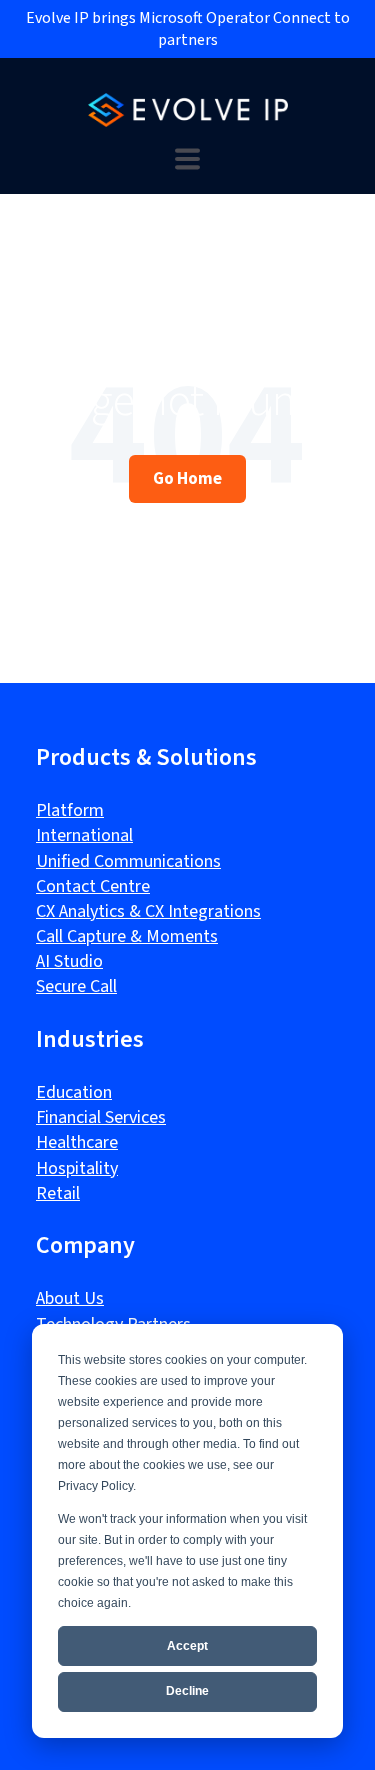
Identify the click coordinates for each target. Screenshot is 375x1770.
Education (74, 1092)
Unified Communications (128, 861)
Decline (187, 1691)
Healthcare (77, 1142)
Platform (70, 810)
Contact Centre (93, 886)
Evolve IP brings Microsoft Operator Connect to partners (188, 29)
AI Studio (69, 961)
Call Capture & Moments (127, 936)
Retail (58, 1193)
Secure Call (76, 986)
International (84, 835)
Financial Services (101, 1117)
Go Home (187, 478)
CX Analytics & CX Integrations (148, 911)
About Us (70, 1298)
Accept (187, 1646)
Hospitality (77, 1168)
